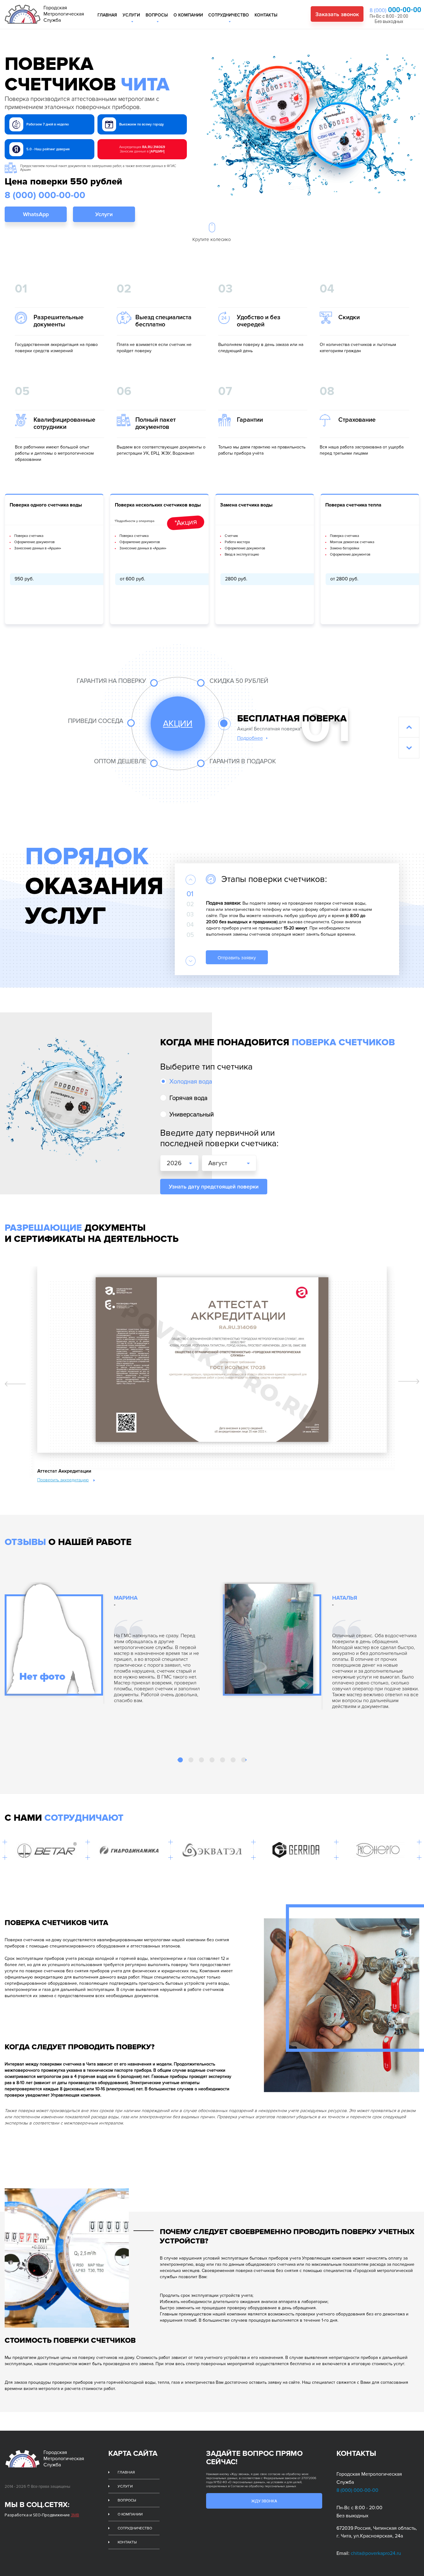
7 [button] (244, 1760)
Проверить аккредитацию (63, 1480)
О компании (188, 15)
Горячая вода (188, 1098)
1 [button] (181, 1760)
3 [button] (202, 1760)
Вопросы (157, 15)
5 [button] (223, 1760)
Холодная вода (191, 1082)
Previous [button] (191, 880)
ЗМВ (75, 2515)
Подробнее (250, 738)
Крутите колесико (212, 239)
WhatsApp (36, 214)
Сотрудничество (229, 15)
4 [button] (213, 1760)
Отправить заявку (237, 958)
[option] (291, 922)
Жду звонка (264, 2501)
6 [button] (234, 1760)
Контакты (266, 15)
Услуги (131, 15)
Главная (107, 15)
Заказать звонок (337, 14)
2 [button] (192, 1760)
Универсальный (192, 1115)
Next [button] (191, 961)
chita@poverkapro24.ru (376, 2553)
